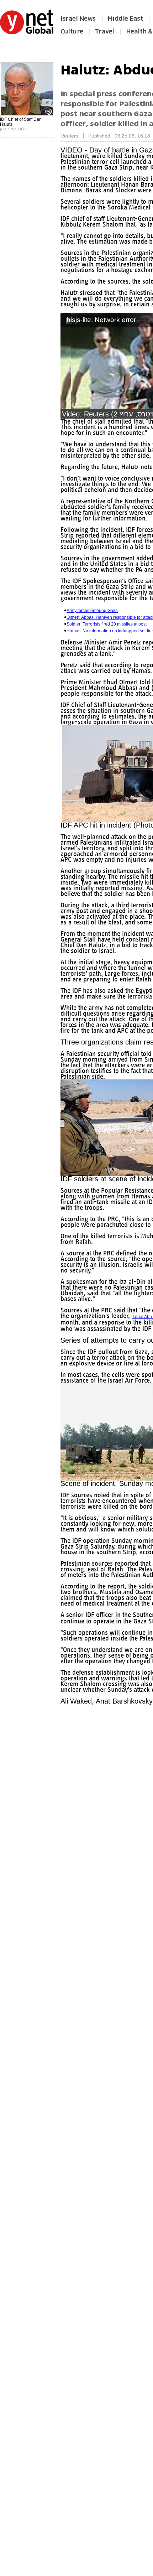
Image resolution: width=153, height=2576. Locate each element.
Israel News (78, 19)
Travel (105, 31)
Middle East (125, 19)
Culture (72, 31)
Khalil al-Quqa (118, 1391)
